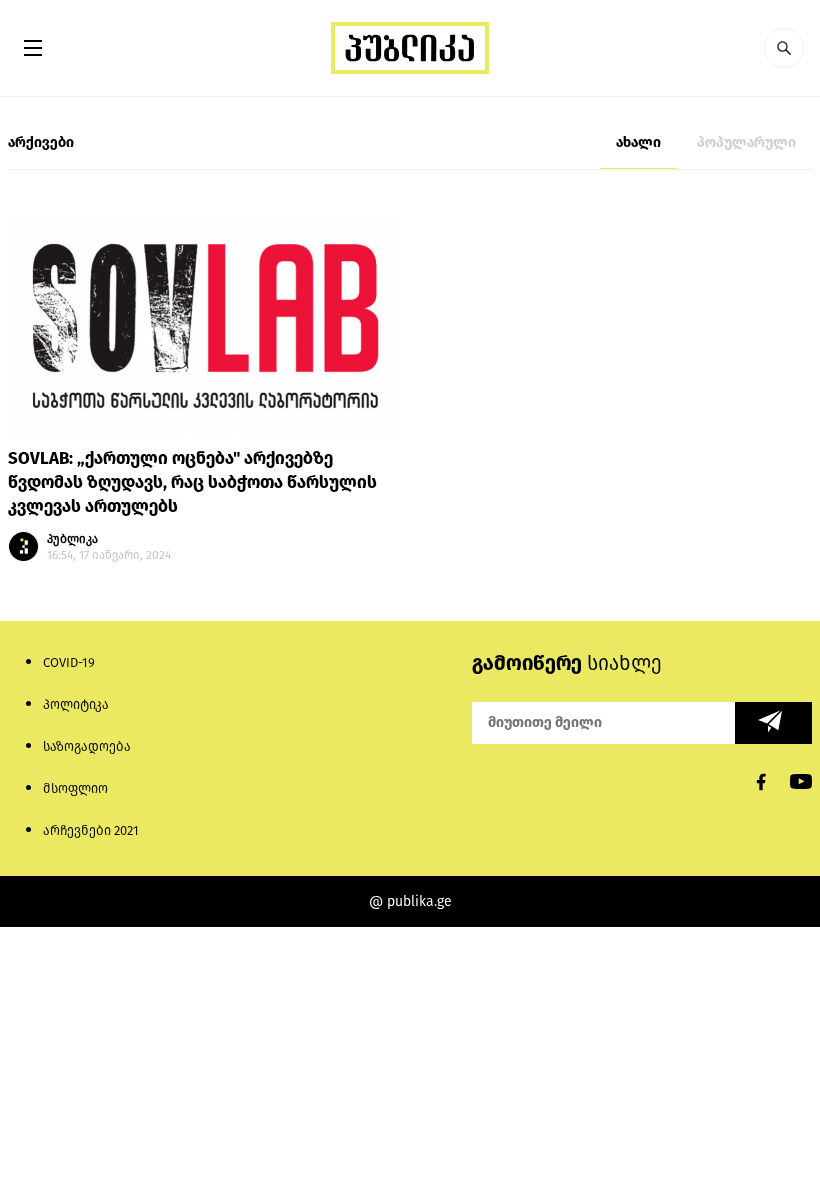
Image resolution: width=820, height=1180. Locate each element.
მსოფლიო (75, 788)
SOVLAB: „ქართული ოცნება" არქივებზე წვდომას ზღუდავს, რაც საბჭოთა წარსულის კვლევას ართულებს (192, 482)
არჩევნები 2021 (91, 830)
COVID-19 (69, 662)
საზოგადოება (87, 746)
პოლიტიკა (76, 704)
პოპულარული (746, 142)
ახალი (638, 142)
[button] (784, 48)
